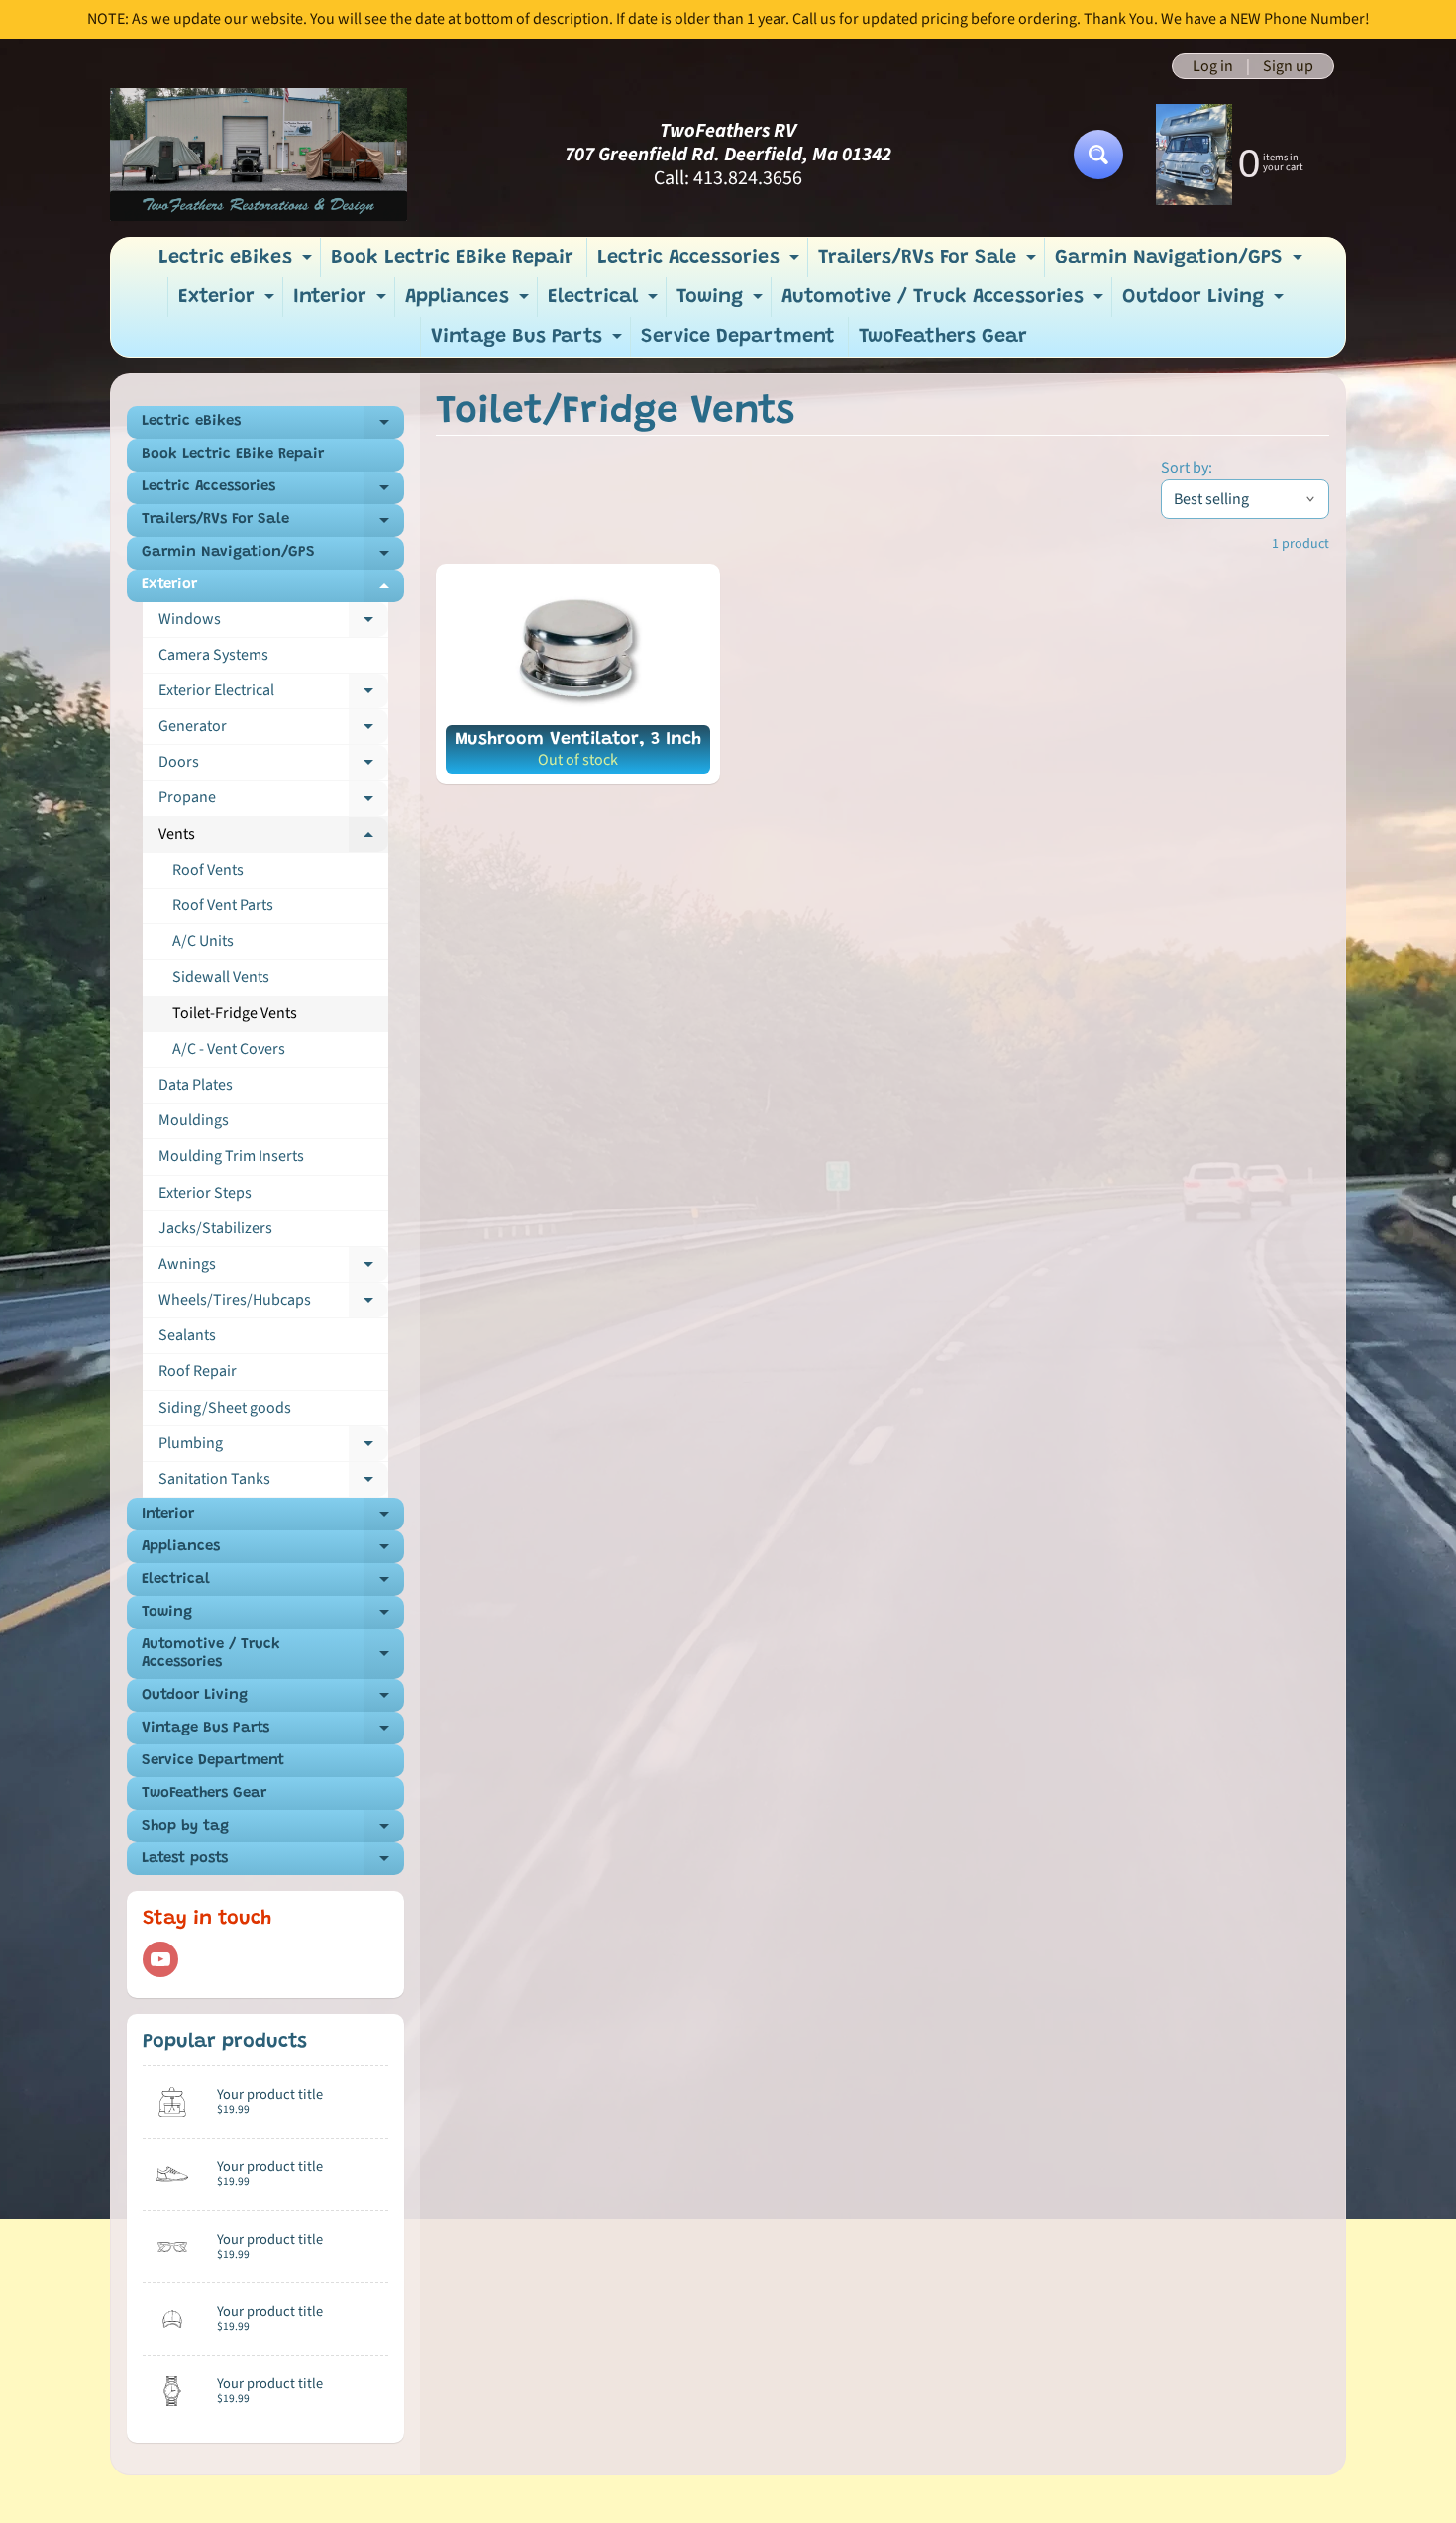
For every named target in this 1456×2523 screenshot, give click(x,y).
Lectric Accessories (701, 263)
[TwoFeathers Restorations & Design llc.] (259, 154)
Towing (722, 302)
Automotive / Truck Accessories (945, 302)
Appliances (469, 302)
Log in (1213, 66)
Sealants (187, 1335)
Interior (342, 302)
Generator (273, 730)
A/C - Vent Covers (229, 1049)
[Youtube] (160, 1959)
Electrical (605, 302)
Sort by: (1187, 468)
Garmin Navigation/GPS (1181, 263)
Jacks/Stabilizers (215, 1228)
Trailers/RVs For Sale (930, 263)
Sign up (1288, 66)
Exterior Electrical (273, 694)
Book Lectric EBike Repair (452, 258)
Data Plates (196, 1085)
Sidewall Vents (221, 977)
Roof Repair (198, 1371)
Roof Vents (208, 870)
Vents (273, 838)
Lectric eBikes (238, 263)
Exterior (229, 302)
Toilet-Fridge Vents (235, 1013)
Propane (273, 801)
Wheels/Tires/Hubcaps (273, 1304)
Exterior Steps (205, 1193)
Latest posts (273, 1863)
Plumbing (273, 1447)
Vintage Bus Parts (529, 342)
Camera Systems (213, 655)
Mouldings (194, 1120)
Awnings (273, 1268)
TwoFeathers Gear (943, 337)
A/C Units (203, 941)
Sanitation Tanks (273, 1483)
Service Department (738, 337)
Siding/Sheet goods (225, 1408)
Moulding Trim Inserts (231, 1156)
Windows (273, 623)
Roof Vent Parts (223, 905)
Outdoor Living (1205, 302)
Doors (273, 766)
